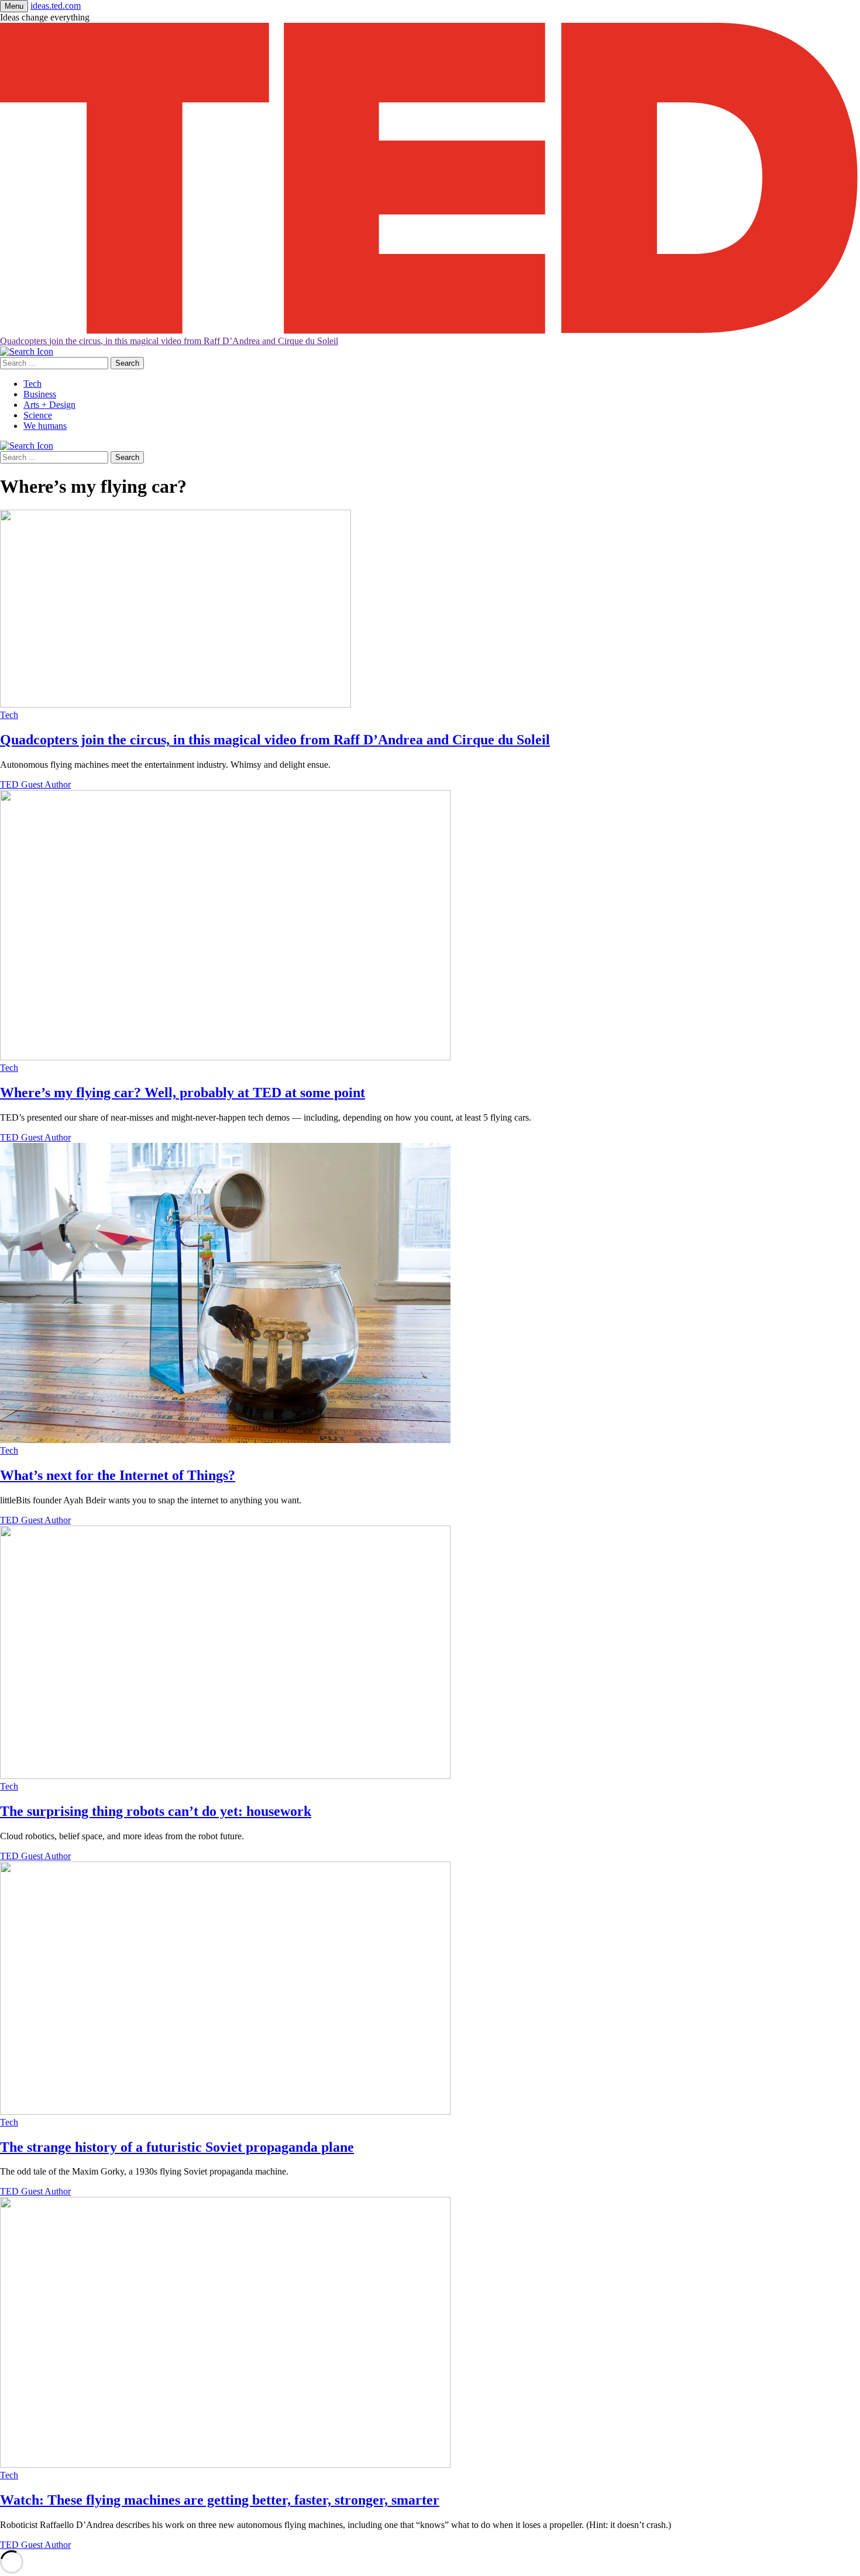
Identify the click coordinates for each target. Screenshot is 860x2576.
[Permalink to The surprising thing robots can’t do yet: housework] (225, 1776)
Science (38, 415)
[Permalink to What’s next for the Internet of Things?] (225, 1440)
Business (40, 394)
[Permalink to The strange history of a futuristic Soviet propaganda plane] (225, 2112)
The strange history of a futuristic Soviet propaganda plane (177, 2147)
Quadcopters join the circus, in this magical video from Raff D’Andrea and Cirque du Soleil (169, 341)
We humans (45, 426)
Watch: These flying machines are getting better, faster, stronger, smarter (220, 2500)
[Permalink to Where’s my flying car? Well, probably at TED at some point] (225, 1057)
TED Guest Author (35, 784)
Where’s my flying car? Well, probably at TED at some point (183, 1093)
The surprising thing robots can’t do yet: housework (156, 1811)
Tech (32, 384)
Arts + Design (49, 405)
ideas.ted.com (56, 6)
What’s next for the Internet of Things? (118, 1475)
